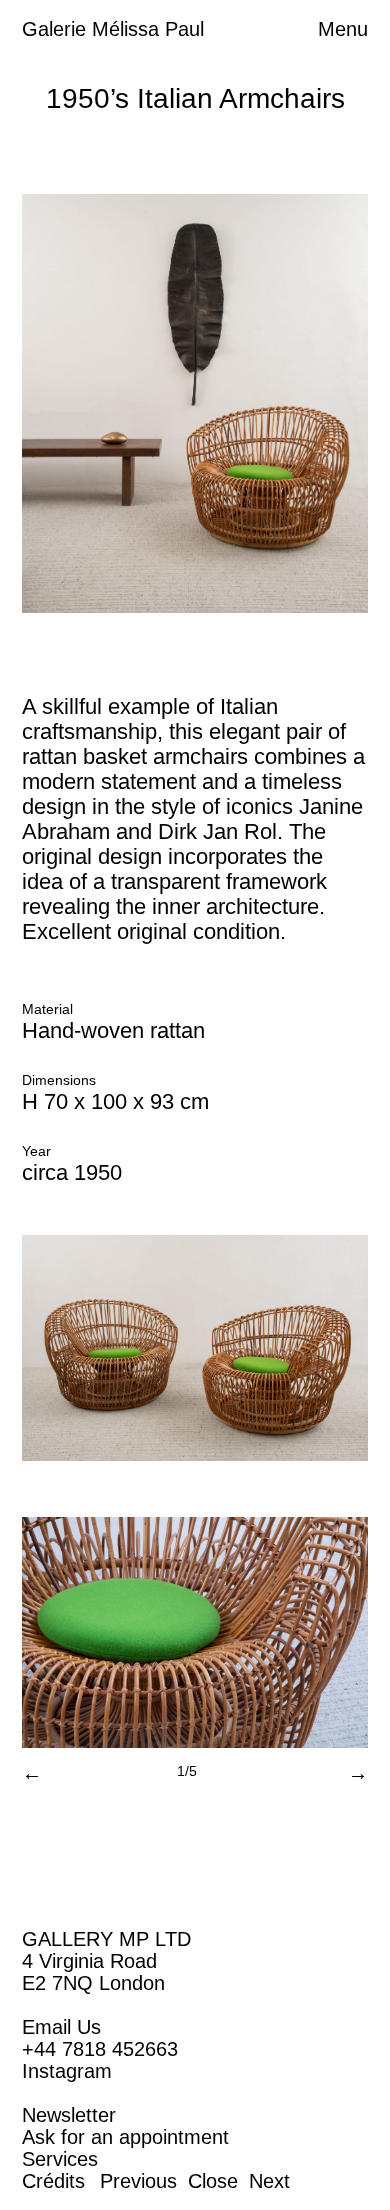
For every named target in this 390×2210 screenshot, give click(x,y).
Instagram (67, 2071)
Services (60, 2159)
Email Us (61, 2027)
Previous (138, 2181)
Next (269, 2181)
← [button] (32, 1773)
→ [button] (358, 1773)
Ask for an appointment (125, 2137)
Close (213, 2181)
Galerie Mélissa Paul (113, 29)
